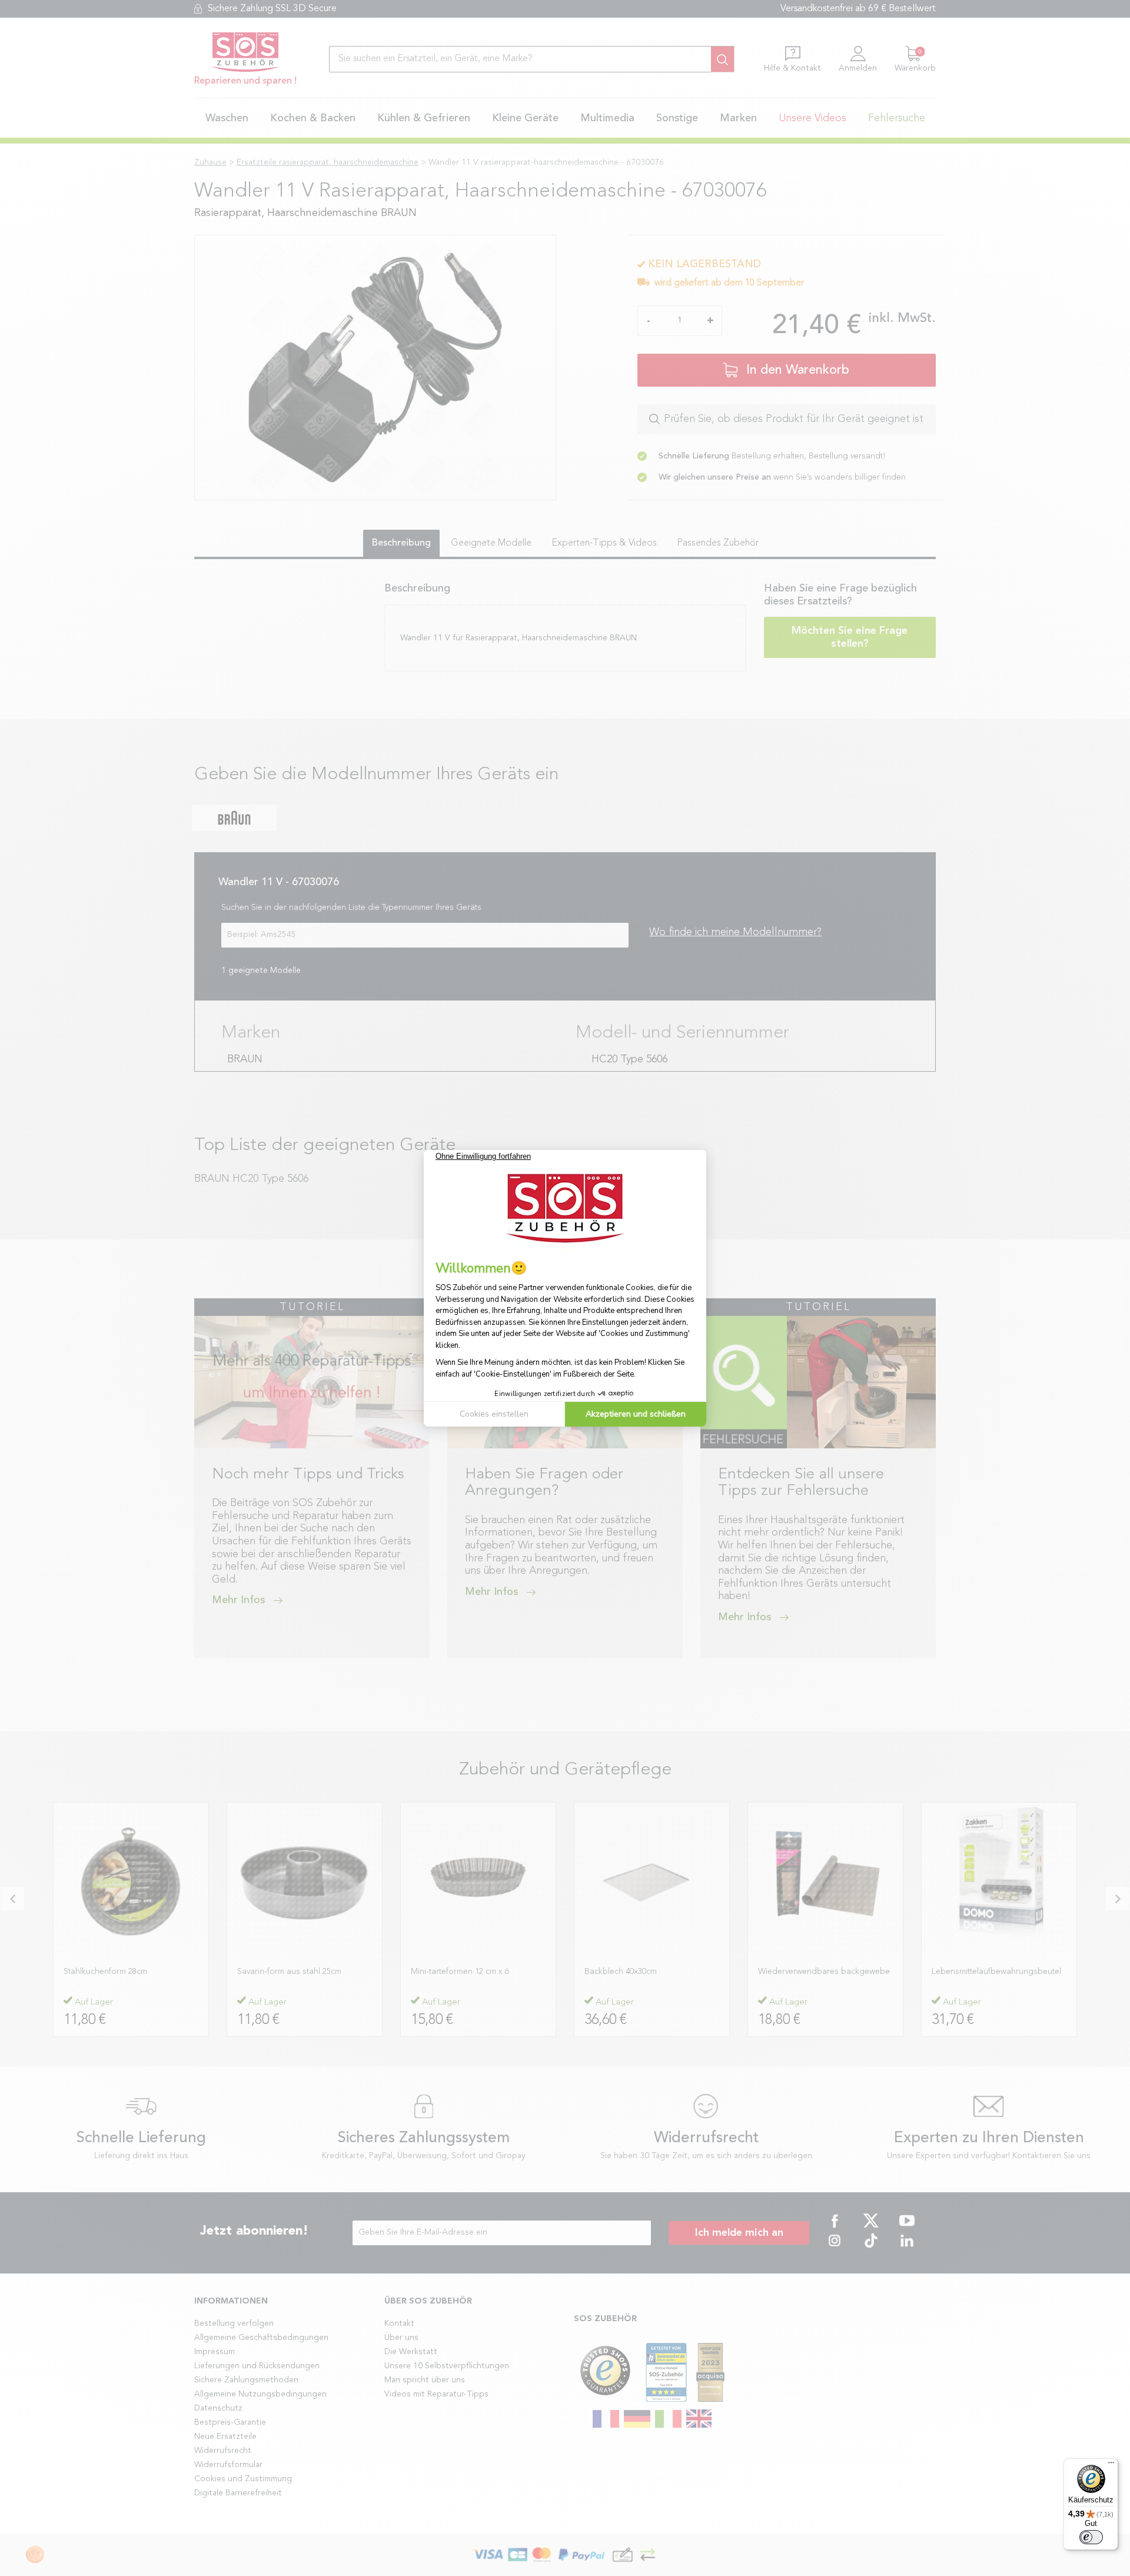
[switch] (1091, 2537)
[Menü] (1111, 2465)
